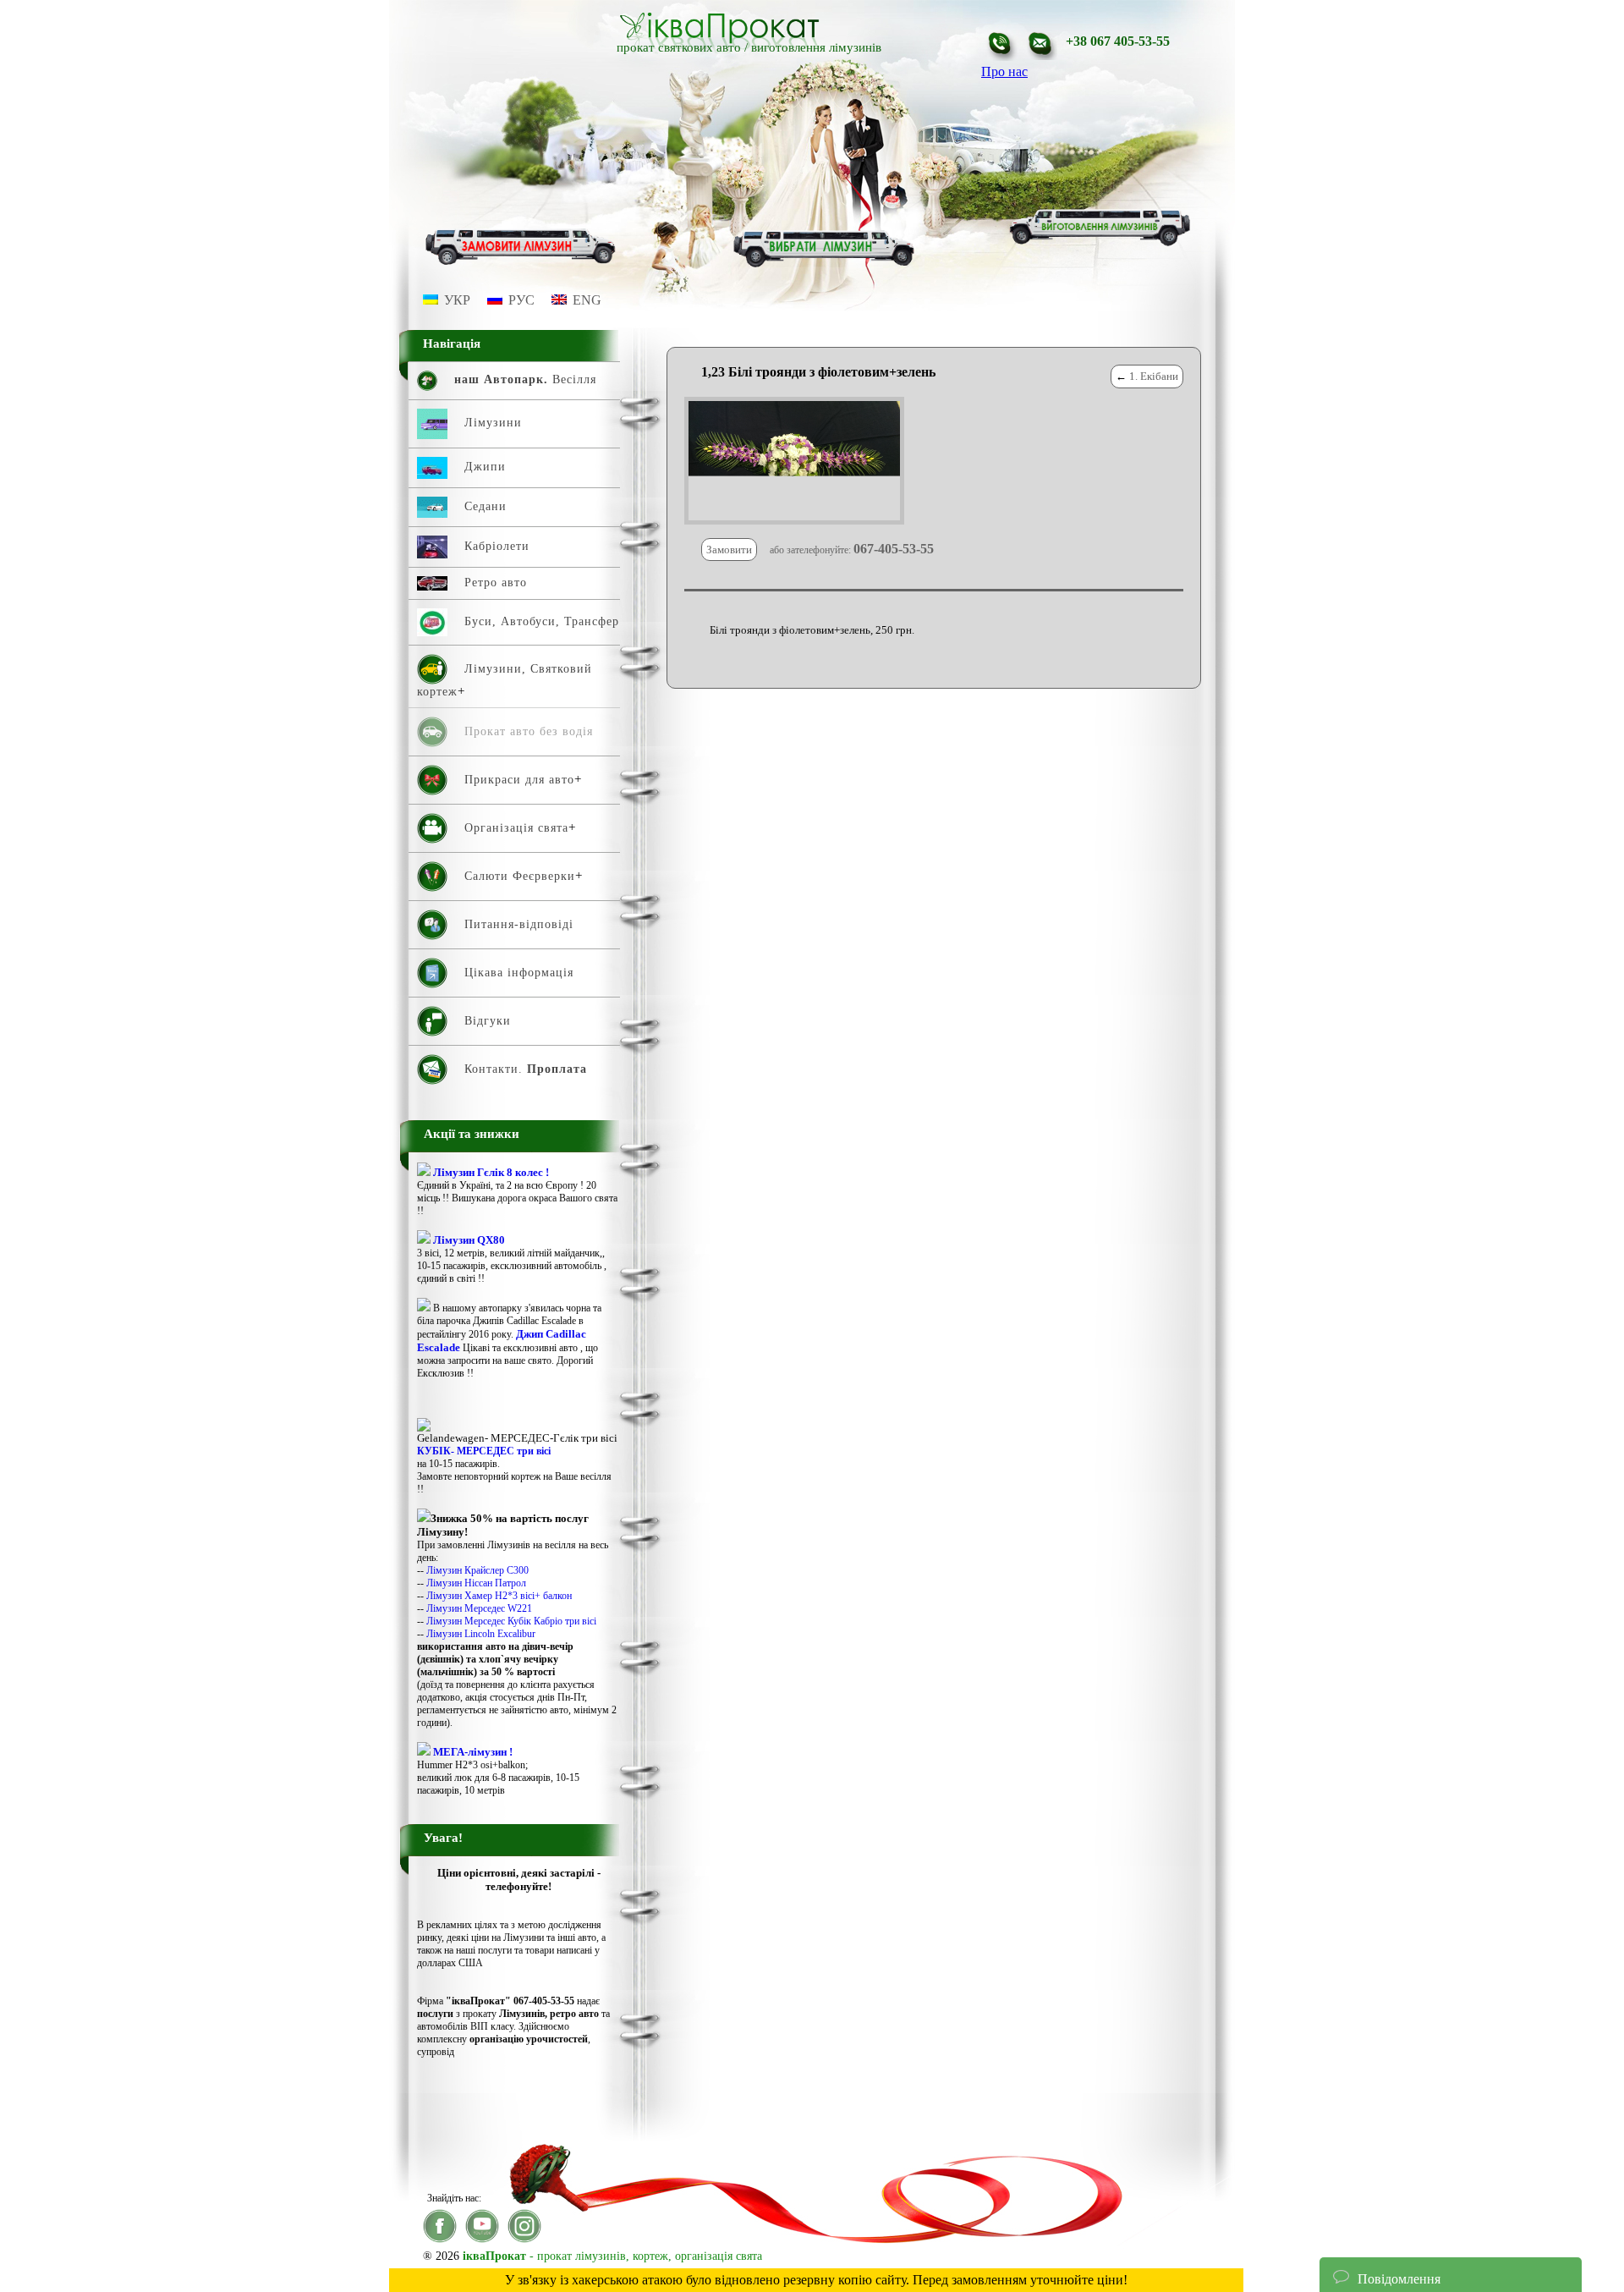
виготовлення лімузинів (816, 47)
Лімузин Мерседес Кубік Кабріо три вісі (511, 1621)
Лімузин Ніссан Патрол (476, 1583)
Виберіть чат (1369, 2227)
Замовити (729, 550)
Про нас (1004, 71)
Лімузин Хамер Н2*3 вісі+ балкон (499, 1596)
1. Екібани (1154, 376)
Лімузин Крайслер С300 (477, 1570)
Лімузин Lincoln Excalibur (481, 1634)
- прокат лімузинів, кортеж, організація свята (612, 2256)
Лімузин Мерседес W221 (479, 1608)
